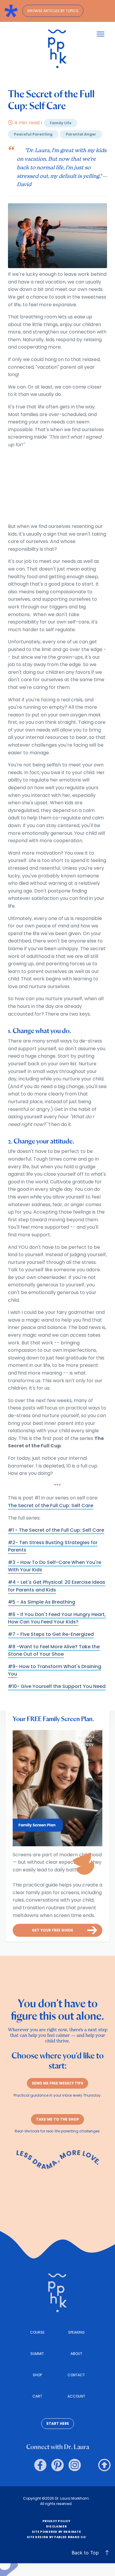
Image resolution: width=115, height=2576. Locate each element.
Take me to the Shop (57, 2119)
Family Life (61, 123)
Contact (76, 2375)
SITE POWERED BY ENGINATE (56, 2532)
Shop (37, 2375)
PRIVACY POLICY (56, 2521)
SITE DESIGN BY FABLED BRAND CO (56, 2537)
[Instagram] (75, 2465)
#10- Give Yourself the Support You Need (57, 1686)
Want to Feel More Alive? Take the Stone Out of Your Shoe (54, 1651)
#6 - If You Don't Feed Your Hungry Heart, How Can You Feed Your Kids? (57, 1618)
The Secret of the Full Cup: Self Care (51, 1506)
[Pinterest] (57, 2465)
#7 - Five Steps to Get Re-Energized (51, 1634)
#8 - (14, 1647)
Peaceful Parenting (33, 134)
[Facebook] (40, 2465)
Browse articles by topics (53, 11)
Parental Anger (81, 134)
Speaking (76, 2332)
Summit (37, 2354)
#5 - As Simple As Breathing (42, 1602)
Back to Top (85, 2553)
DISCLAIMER (56, 2526)
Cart (37, 2396)
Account (76, 2396)
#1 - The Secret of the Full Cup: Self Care (56, 1530)
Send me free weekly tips (57, 2083)
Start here (58, 2423)
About (76, 2354)
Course (37, 2332)
